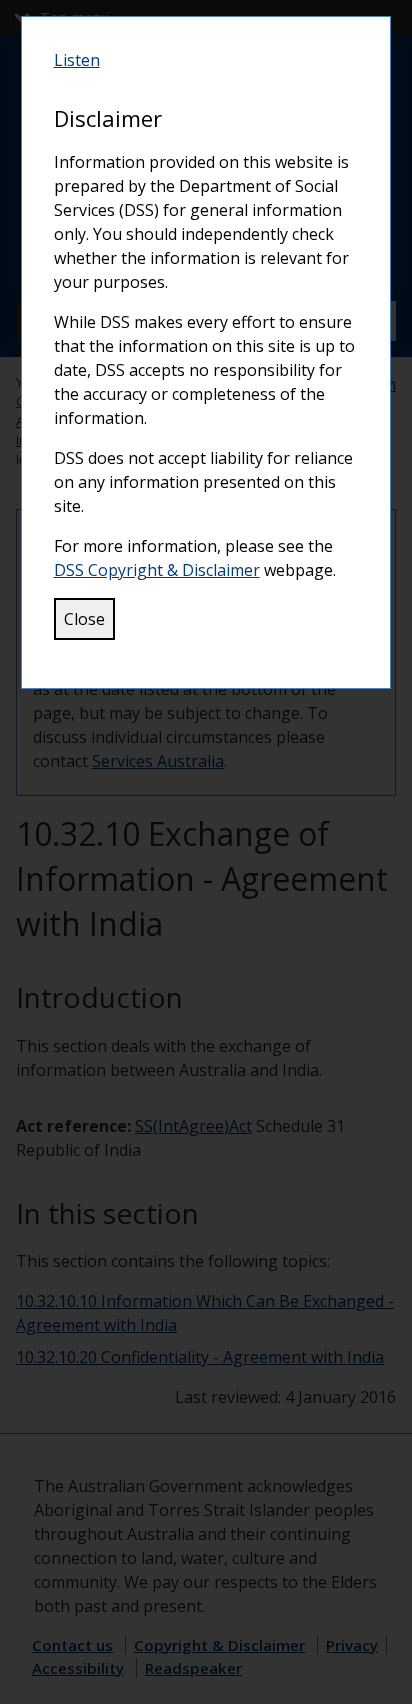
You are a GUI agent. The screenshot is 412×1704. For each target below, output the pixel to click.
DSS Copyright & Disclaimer (157, 570)
